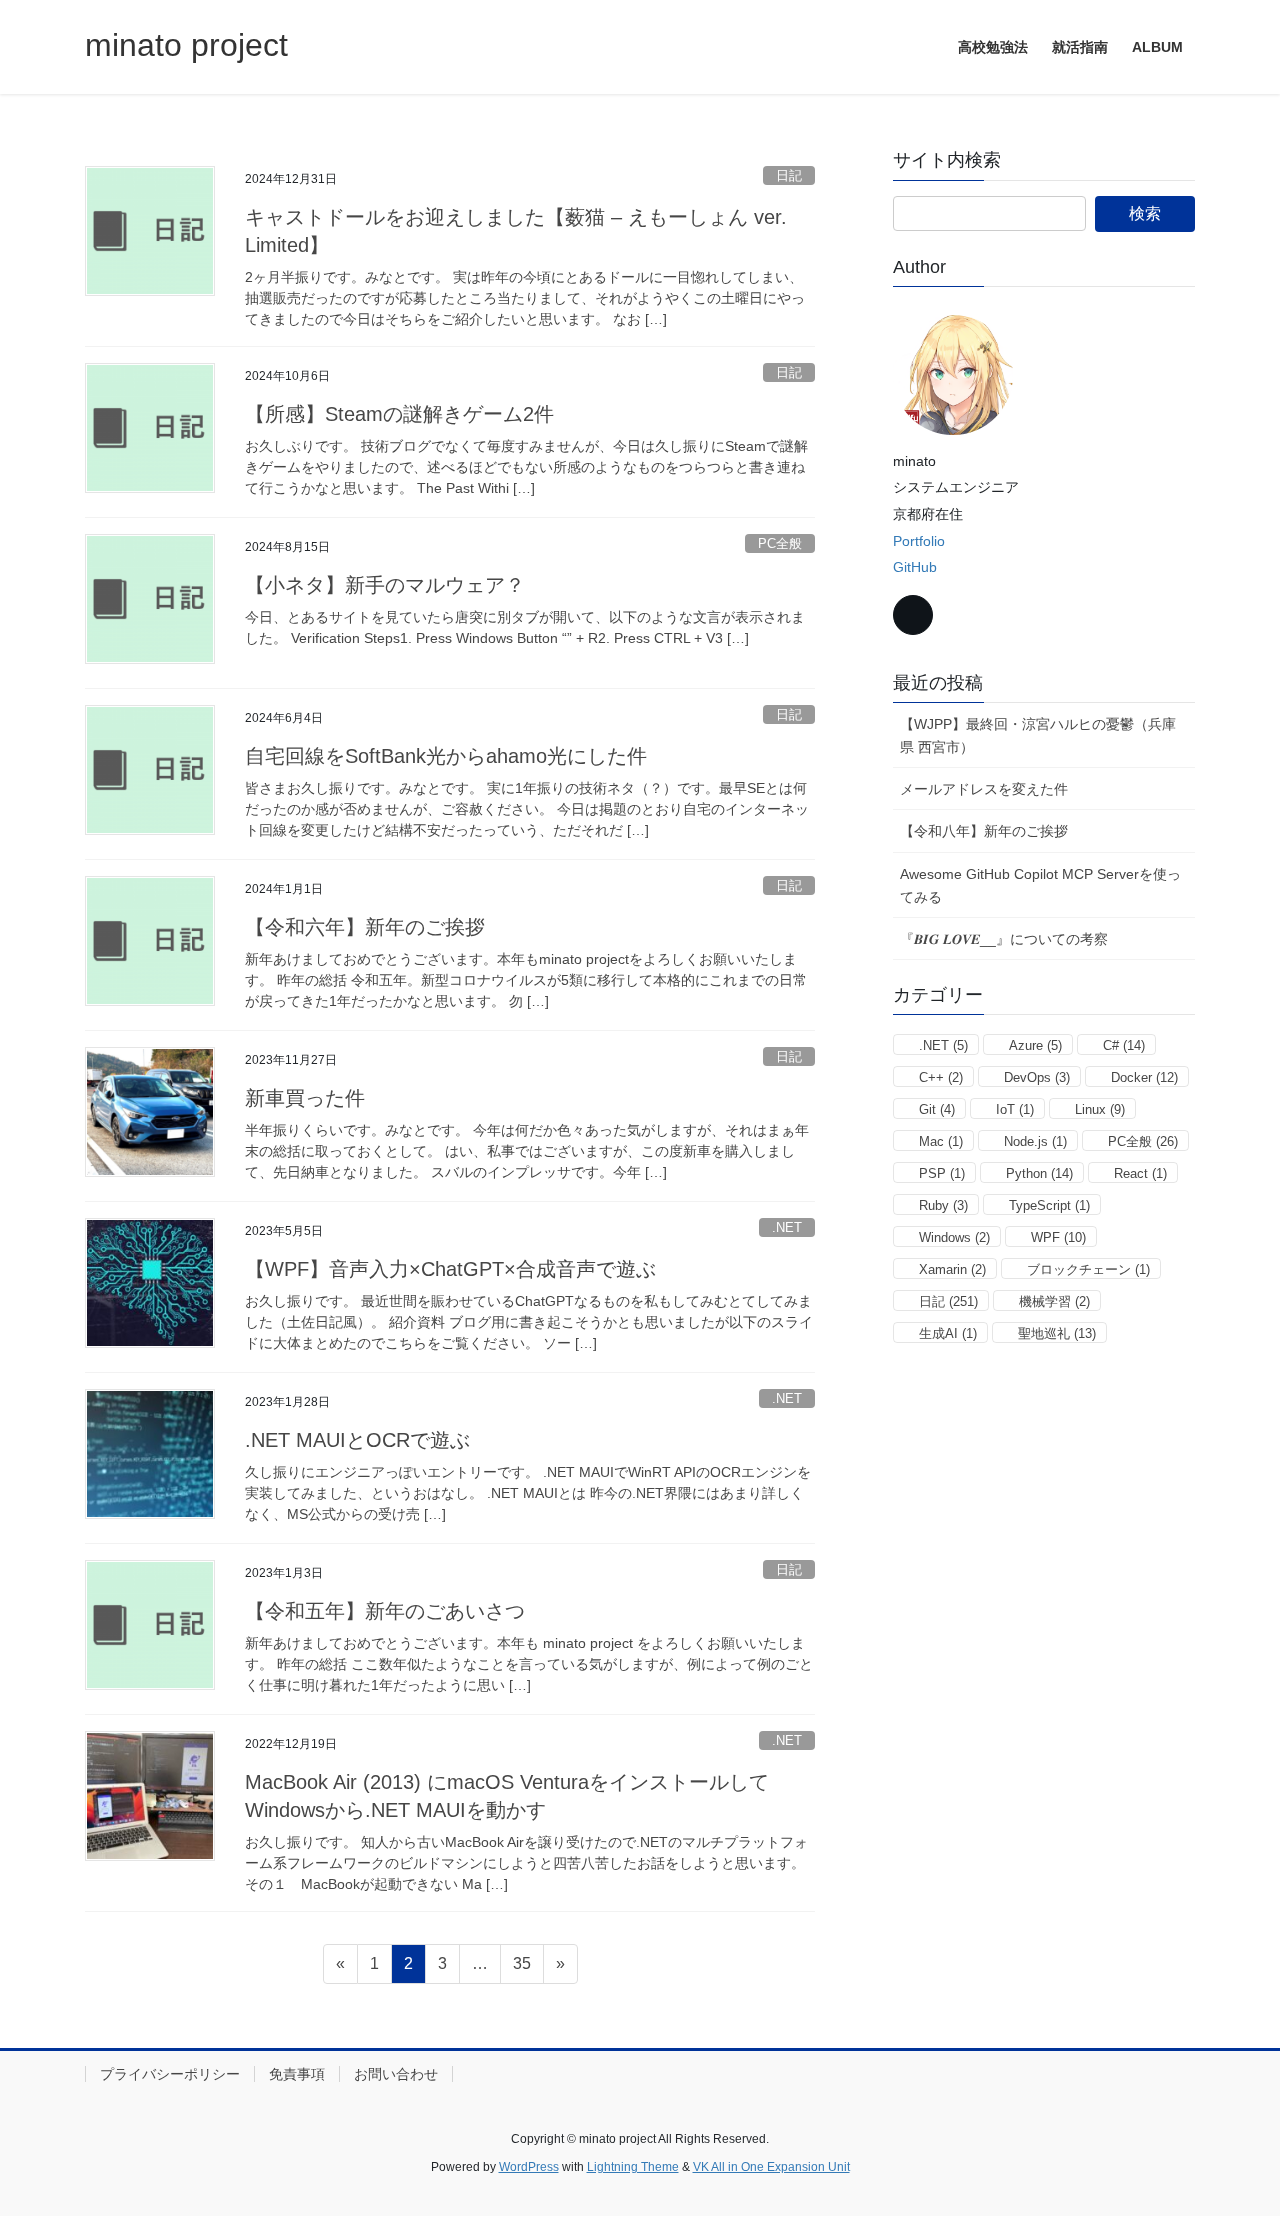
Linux (1100, 1109)
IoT (1015, 1109)
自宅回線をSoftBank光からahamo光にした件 (446, 756)
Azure (1035, 1045)
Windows (954, 1237)
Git (937, 1109)
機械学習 (1054, 1301)
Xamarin (952, 1269)
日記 (789, 175)
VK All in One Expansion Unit (771, 2167)
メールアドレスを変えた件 (984, 789)
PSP (942, 1173)
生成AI (948, 1333)
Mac (941, 1141)
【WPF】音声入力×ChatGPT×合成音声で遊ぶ (450, 1269)
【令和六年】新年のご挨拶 (365, 927)
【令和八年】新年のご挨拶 (984, 831)
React (1140, 1173)
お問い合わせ (396, 2074)
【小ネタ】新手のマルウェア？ (385, 585)
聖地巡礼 (1057, 1333)
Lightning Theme (633, 2167)
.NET (787, 1227)
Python (1039, 1173)
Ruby (943, 1205)
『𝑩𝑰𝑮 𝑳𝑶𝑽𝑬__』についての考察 (1004, 939)
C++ (941, 1077)
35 (521, 1969)
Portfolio (919, 541)
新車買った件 (305, 1098)
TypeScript (1049, 1205)
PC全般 (780, 543)
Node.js (1035, 1141)
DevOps (1037, 1077)
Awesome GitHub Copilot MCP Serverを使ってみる (1040, 885)
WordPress (529, 2167)
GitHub (915, 567)
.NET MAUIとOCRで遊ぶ (357, 1440)
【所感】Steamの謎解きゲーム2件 (399, 414)
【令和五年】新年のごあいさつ (385, 1611)
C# (1124, 1045)
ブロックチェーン (1088, 1269)
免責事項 (297, 2074)
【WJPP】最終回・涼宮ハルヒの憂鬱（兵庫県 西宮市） (1038, 735)
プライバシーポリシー (170, 2074)
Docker (1144, 1077)
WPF (1058, 1237)
